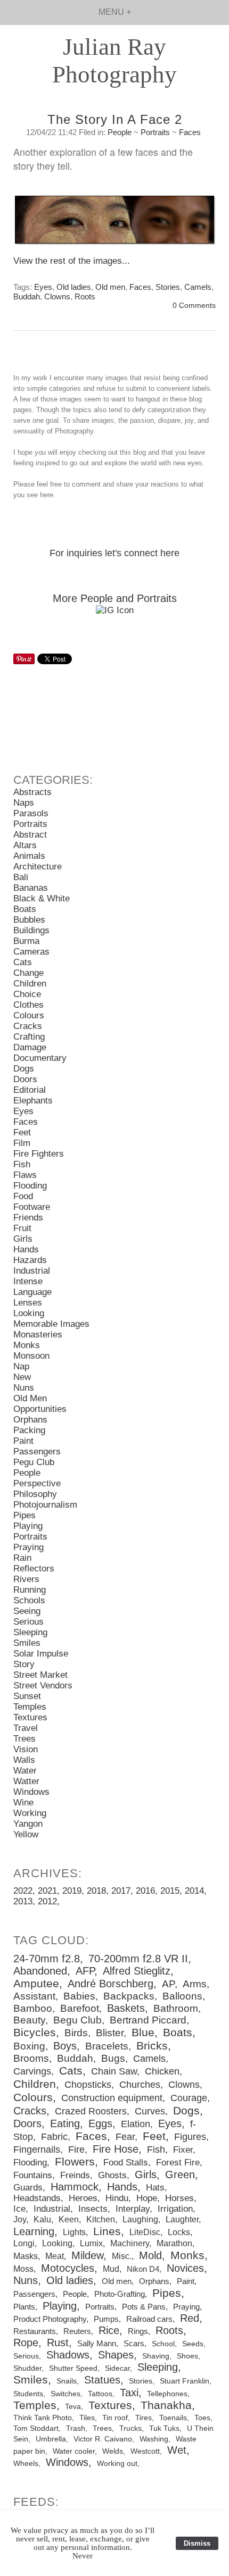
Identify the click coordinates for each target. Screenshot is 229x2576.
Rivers (26, 1579)
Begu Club (77, 2020)
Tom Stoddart (36, 2428)
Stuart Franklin (185, 2381)
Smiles (27, 1643)
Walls (24, 1760)
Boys (65, 2046)
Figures (190, 2137)
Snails (67, 2381)
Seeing (27, 1611)
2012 (47, 1901)
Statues (102, 2380)
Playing (28, 1526)
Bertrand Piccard (148, 2020)
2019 (72, 1891)
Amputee (36, 1984)
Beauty (29, 2020)
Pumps (106, 2319)
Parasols (31, 813)
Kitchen (101, 2219)
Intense (28, 1281)
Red (190, 2318)
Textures (30, 1717)
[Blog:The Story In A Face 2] (114, 225)
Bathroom (176, 2008)
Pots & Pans (144, 2307)
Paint (23, 1441)
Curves (150, 2111)
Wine (23, 1803)
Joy (20, 2219)
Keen (69, 2219)
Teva (73, 2406)
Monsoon (31, 1356)
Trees (24, 1739)
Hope (147, 2198)
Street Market (40, 1675)
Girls (23, 1239)
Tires (144, 2418)
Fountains (33, 2175)
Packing (29, 1430)
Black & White (42, 898)
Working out (117, 2464)
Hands (26, 1249)
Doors (25, 1079)
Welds (113, 2451)
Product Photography (50, 2319)
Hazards (30, 1260)
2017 (121, 1891)
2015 (170, 1891)
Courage (189, 2098)
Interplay (133, 2209)
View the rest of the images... (72, 261)
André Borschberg (111, 1984)
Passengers (37, 1452)
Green (180, 2174)
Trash (76, 2428)
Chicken (162, 2071)
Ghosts (112, 2175)
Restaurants (35, 2331)
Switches (66, 2394)
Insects (93, 2209)
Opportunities (40, 1409)
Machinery (130, 2243)
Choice (27, 994)
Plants (24, 2307)
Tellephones (167, 2394)
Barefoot (80, 2008)
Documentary (40, 1058)
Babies (79, 1996)
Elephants (33, 1101)
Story (24, 1664)
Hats (155, 2188)
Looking (29, 1313)
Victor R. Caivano (103, 2439)
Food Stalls (126, 2163)
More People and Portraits (115, 598)
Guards (28, 2188)
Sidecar (117, 2368)
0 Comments (194, 306)
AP (168, 1984)
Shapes (116, 2355)
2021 (47, 1891)
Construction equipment (112, 2098)
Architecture (38, 867)
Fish (22, 1164)
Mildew (87, 2255)
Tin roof (115, 2418)
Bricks (152, 2046)
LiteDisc (145, 2232)
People (120, 132)
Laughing (140, 2219)
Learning (34, 2231)
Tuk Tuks (164, 2428)
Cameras (31, 952)
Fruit (22, 1228)
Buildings (31, 930)
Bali (21, 877)
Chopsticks (88, 2085)
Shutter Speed (73, 2368)
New (22, 1377)
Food (23, 1196)
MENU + (115, 12)
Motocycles (68, 2268)
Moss (23, 2269)
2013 (23, 1901)
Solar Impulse (41, 1654)
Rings (138, 2331)
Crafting (29, 1037)
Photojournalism (45, 1505)
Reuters (77, 2331)
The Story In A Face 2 (115, 119)
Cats (23, 962)
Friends (28, 1218)
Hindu (117, 2198)
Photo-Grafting (120, 2294)
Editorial (30, 1090)
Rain (22, 1558)
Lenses (28, 1303)
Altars (25, 845)
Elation (136, 2124)
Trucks (130, 2428)
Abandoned (40, 1971)
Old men (110, 287)
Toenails (173, 2418)
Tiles (87, 2418)
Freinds (75, 2175)
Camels (198, 287)
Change (28, 973)
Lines (107, 2231)
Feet (22, 1132)
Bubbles (29, 920)
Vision (26, 1749)
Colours (29, 1015)
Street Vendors (43, 1686)
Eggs (100, 2123)
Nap (21, 1366)
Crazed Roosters (91, 2111)
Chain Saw (114, 2071)
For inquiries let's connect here (114, 553)
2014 (194, 1891)
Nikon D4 (143, 2269)
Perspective (37, 1483)
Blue (143, 2033)
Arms (195, 1984)
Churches (140, 2085)
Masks (26, 2256)
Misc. (122, 2256)
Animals (29, 856)
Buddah (27, 296)
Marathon (174, 2243)
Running (30, 1590)
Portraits (155, 132)
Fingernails (37, 2150)
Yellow (26, 1834)
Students (28, 2394)
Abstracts (32, 792)
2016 (145, 1891)
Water (25, 1771)
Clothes (28, 1005)
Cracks (28, 1026)
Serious (28, 1622)
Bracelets (107, 2046)
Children (30, 984)
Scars (134, 2343)
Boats (25, 909)
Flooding (30, 1186)
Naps (24, 803)
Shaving (156, 2356)
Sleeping (30, 1632)
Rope (26, 2343)
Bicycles (35, 2033)
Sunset (27, 1696)
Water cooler (74, 2451)
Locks (179, 2232)
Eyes (43, 287)
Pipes (24, 1515)
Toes (202, 2418)
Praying (28, 1547)
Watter (26, 1781)
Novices (185, 2268)
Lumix (91, 2243)
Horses (179, 2198)
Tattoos (100, 2394)
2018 (96, 1891)
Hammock (75, 2187)
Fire (76, 2150)
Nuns (24, 1388)
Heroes (83, 2198)
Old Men (30, 1398)
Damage (30, 1047)
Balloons (182, 1996)
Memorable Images (51, 1324)
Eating (65, 2123)
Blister (110, 2033)
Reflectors (34, 1569)
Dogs (24, 1069)
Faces (190, 132)
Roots (85, 296)
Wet (177, 2450)
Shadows (68, 2355)
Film (22, 1143)
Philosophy (35, 1494)
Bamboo (33, 2008)
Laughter (182, 2219)
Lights (74, 2232)
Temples (30, 1707)
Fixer (183, 2150)
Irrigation (175, 2209)
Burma (26, 941)
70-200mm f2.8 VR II (138, 1959)
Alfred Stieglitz (137, 1971)
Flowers (75, 2162)
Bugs (113, 2058)
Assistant (34, 1996)
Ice (19, 2209)
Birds (76, 2033)
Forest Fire (178, 2163)
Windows (31, 1792)
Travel (26, 1728)
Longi (24, 2243)
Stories (168, 287)
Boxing (29, 2046)
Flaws (25, 1175)
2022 (23, 1891)
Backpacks (129, 1996)
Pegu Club (34, 1462)
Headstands (37, 2198)
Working (30, 1813)
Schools (29, 1600)
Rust (58, 2343)
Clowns (57, 296)
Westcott (145, 2451)
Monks (27, 1345)
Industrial (32, 1271)
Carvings (32, 2071)
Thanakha (166, 2405)
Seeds (193, 2344)
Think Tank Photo (43, 2418)
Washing (154, 2439)
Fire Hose (116, 2149)
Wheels (26, 2464)
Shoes (187, 2356)
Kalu (42, 2219)
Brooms (31, 2058)
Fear (125, 2137)
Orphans (30, 1420)
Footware (32, 1207)
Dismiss (197, 2543)
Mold (150, 2255)
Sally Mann (97, 2343)
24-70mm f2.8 (47, 1959)
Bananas (31, 888)
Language (32, 1292)
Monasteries (38, 1335)
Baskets (126, 2008)
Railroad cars (149, 2319)
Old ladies (74, 287)
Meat (55, 2256)
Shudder (27, 2368)
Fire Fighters (39, 1154)
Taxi (129, 2393)
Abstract (30, 835)
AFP (85, 1971)
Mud (111, 2269)
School (163, 2344)
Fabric (54, 2137)
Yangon (28, 1824)
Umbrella (51, 2439)
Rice (109, 2330)
